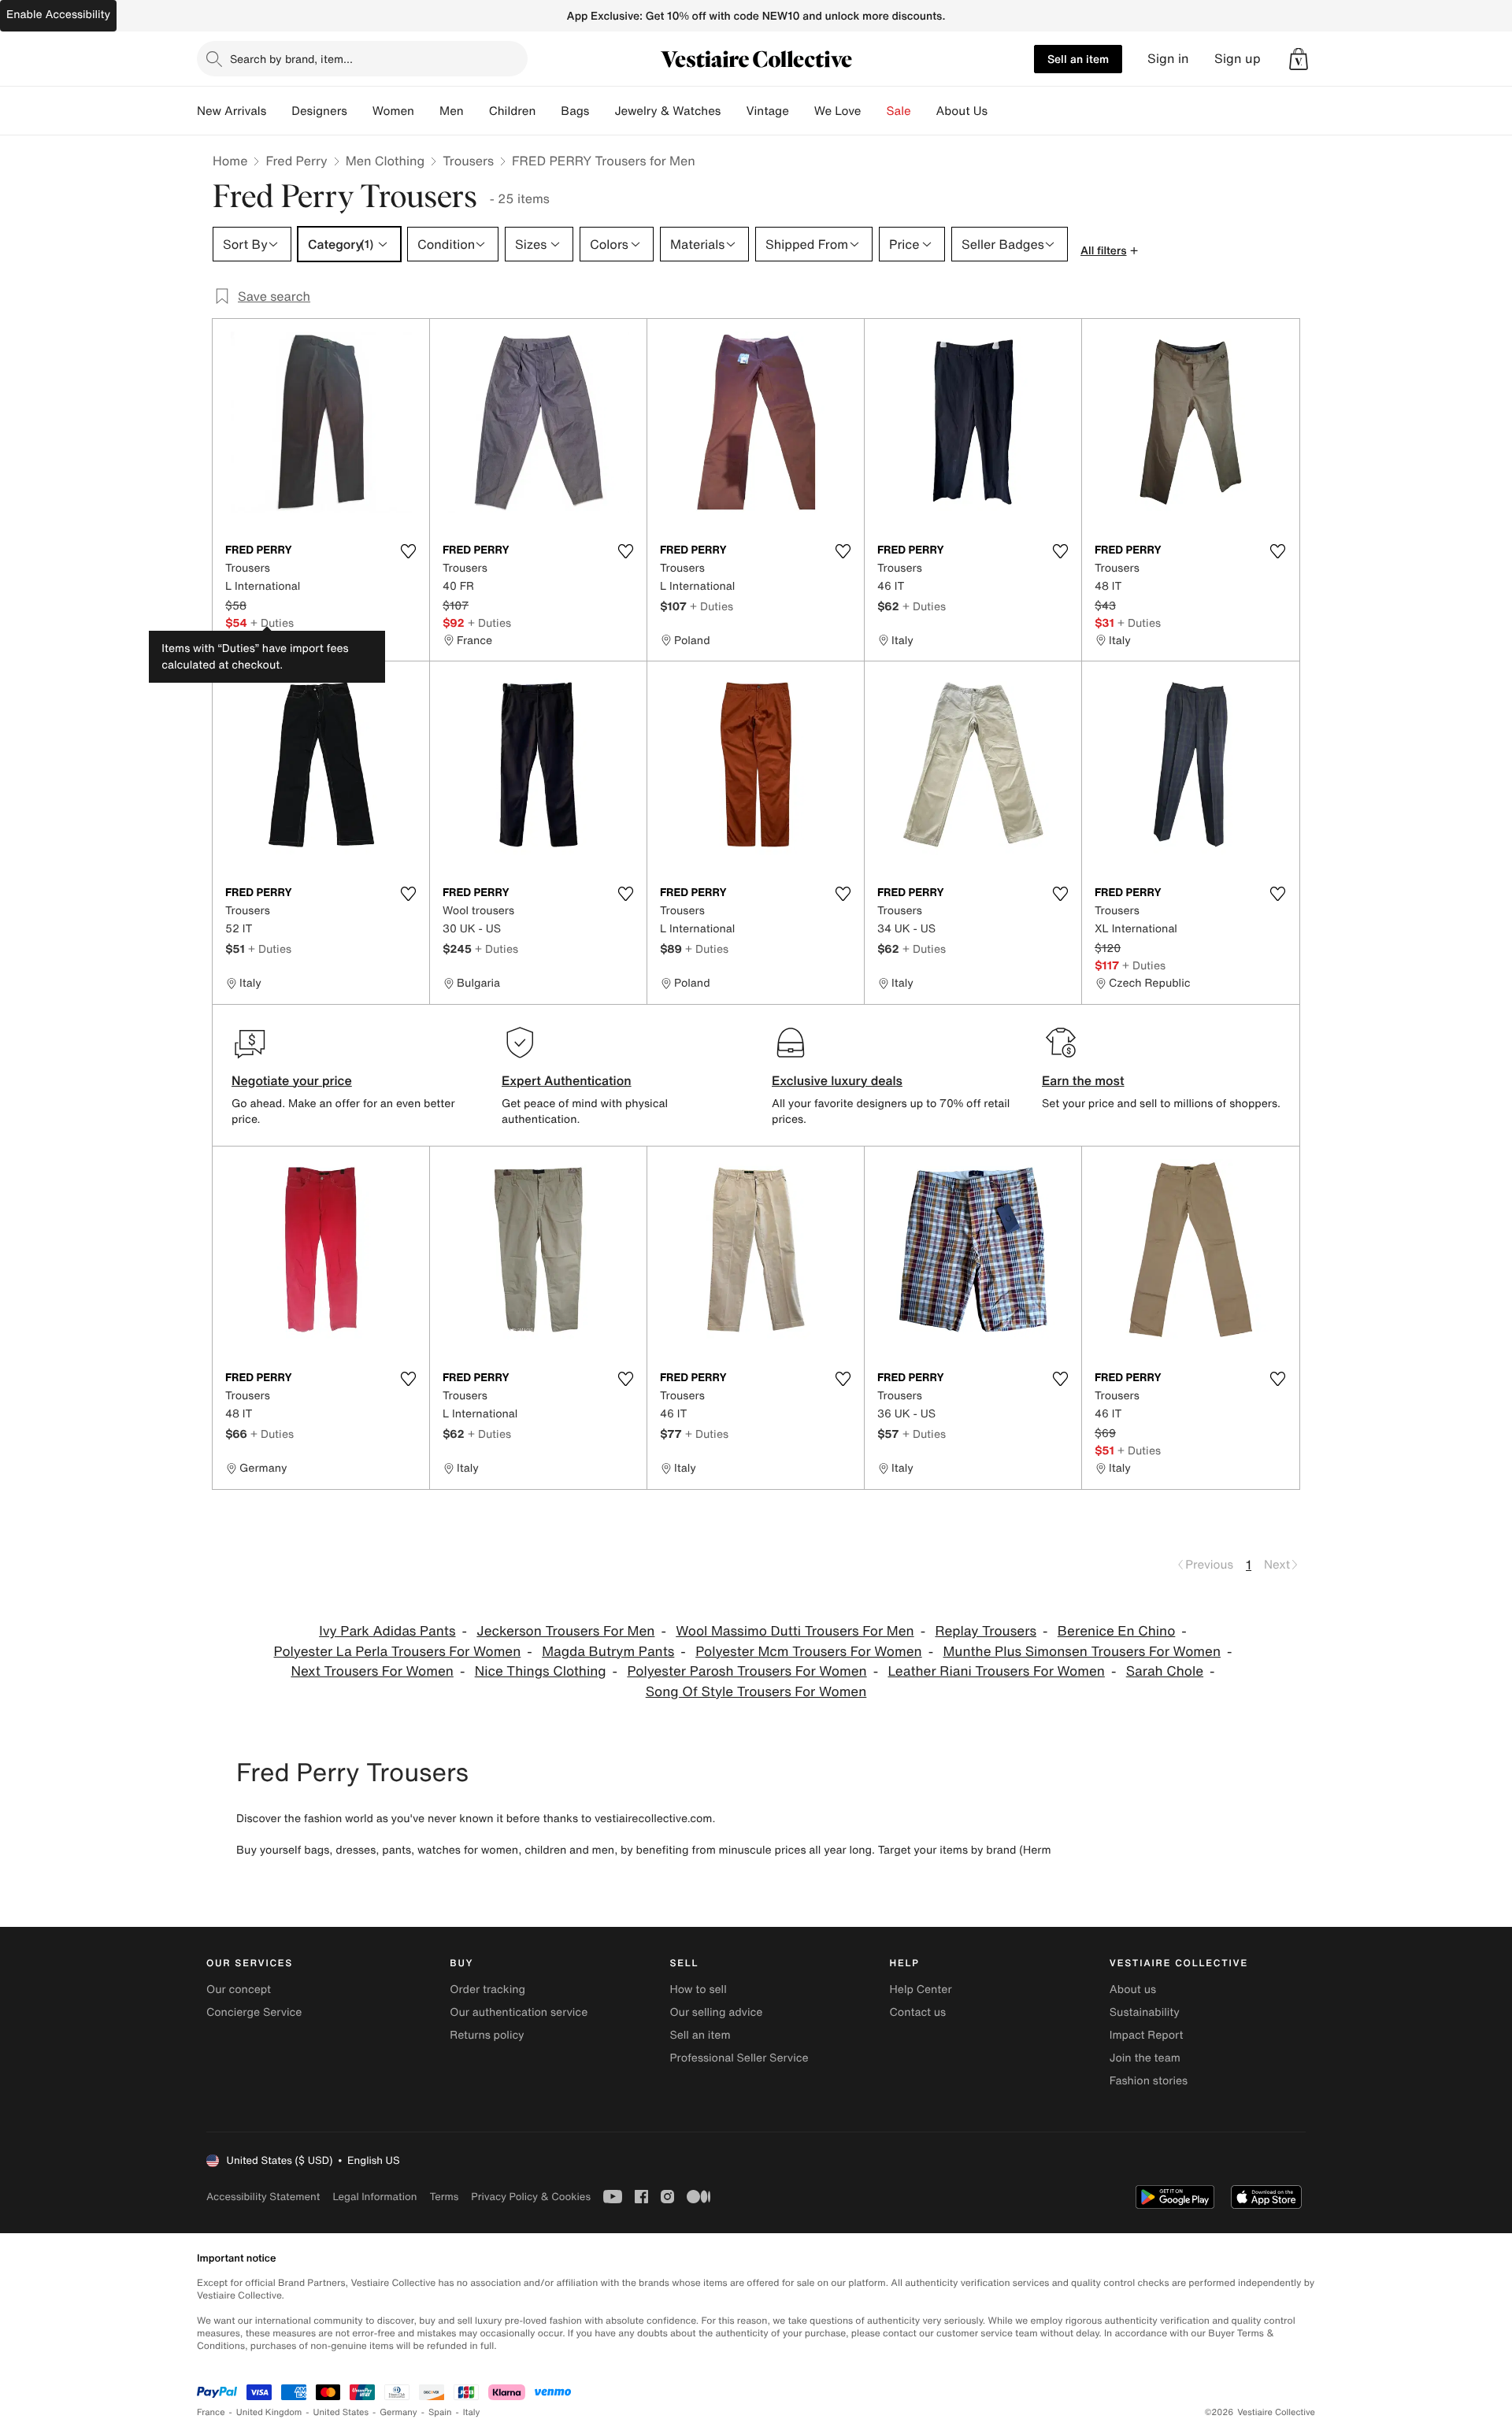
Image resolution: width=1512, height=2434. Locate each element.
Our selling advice (716, 2012)
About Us (962, 111)
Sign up (1238, 59)
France (211, 2412)
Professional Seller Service (739, 2058)
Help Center (921, 1989)
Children (513, 111)
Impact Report (1147, 2035)
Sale (899, 111)
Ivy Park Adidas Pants (387, 1631)
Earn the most (1083, 1080)
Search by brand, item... (291, 59)
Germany (398, 2412)
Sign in (1168, 59)
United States (341, 2412)
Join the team (1145, 2058)
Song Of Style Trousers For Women (756, 1692)
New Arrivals (232, 111)
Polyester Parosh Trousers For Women (747, 1671)
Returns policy (487, 2035)
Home (230, 161)
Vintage (767, 111)
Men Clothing (385, 161)
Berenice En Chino (1117, 1631)
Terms (444, 2197)
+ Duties (272, 622)
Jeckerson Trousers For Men (565, 1631)
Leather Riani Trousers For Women (996, 1671)
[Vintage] (802, 111)
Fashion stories (1149, 2081)
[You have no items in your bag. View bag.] (1299, 59)
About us (1133, 1989)
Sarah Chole (1165, 1671)
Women (393, 111)
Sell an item (1078, 59)
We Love (838, 111)
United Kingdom (269, 2412)
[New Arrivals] (279, 111)
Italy (472, 2412)
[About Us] (1000, 111)
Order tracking (487, 1989)
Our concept (239, 1989)
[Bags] (602, 111)
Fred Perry (296, 161)
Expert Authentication (567, 1080)
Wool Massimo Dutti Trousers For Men (795, 1631)
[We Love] (874, 111)
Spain (440, 2412)
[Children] (548, 111)
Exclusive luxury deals (837, 1080)
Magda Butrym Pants (608, 1652)
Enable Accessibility (58, 15)
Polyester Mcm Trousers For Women (809, 1652)
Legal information (374, 2197)
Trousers (468, 161)
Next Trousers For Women (372, 1671)
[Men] (476, 111)
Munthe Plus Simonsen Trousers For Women (1082, 1652)
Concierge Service (254, 2012)
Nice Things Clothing (541, 1671)
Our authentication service (519, 2012)
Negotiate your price (292, 1080)
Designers (319, 111)
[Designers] (360, 111)
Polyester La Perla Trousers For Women (398, 1652)
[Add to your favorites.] (408, 551)
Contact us (918, 2012)
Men (452, 111)
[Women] (427, 111)
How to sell (698, 1989)
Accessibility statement (263, 2197)
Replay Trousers (986, 1631)
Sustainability (1145, 2012)
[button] (1299, 59)
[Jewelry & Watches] (733, 111)
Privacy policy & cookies (531, 2197)
